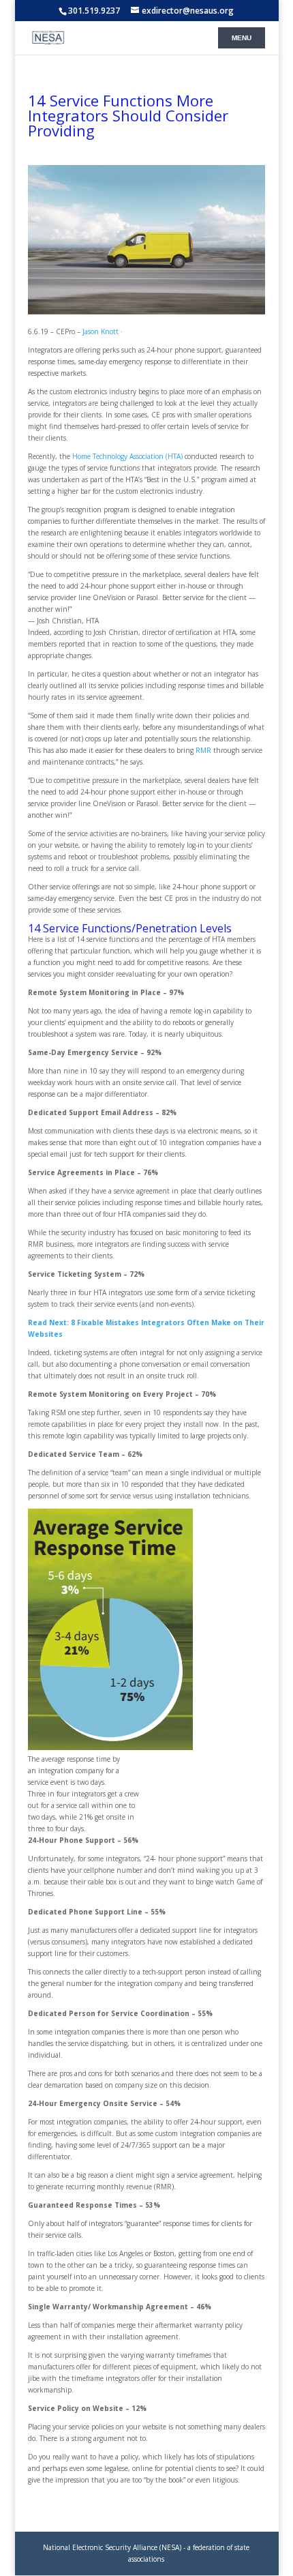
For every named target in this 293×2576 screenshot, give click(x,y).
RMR (204, 750)
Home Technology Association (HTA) (127, 456)
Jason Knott (101, 331)
